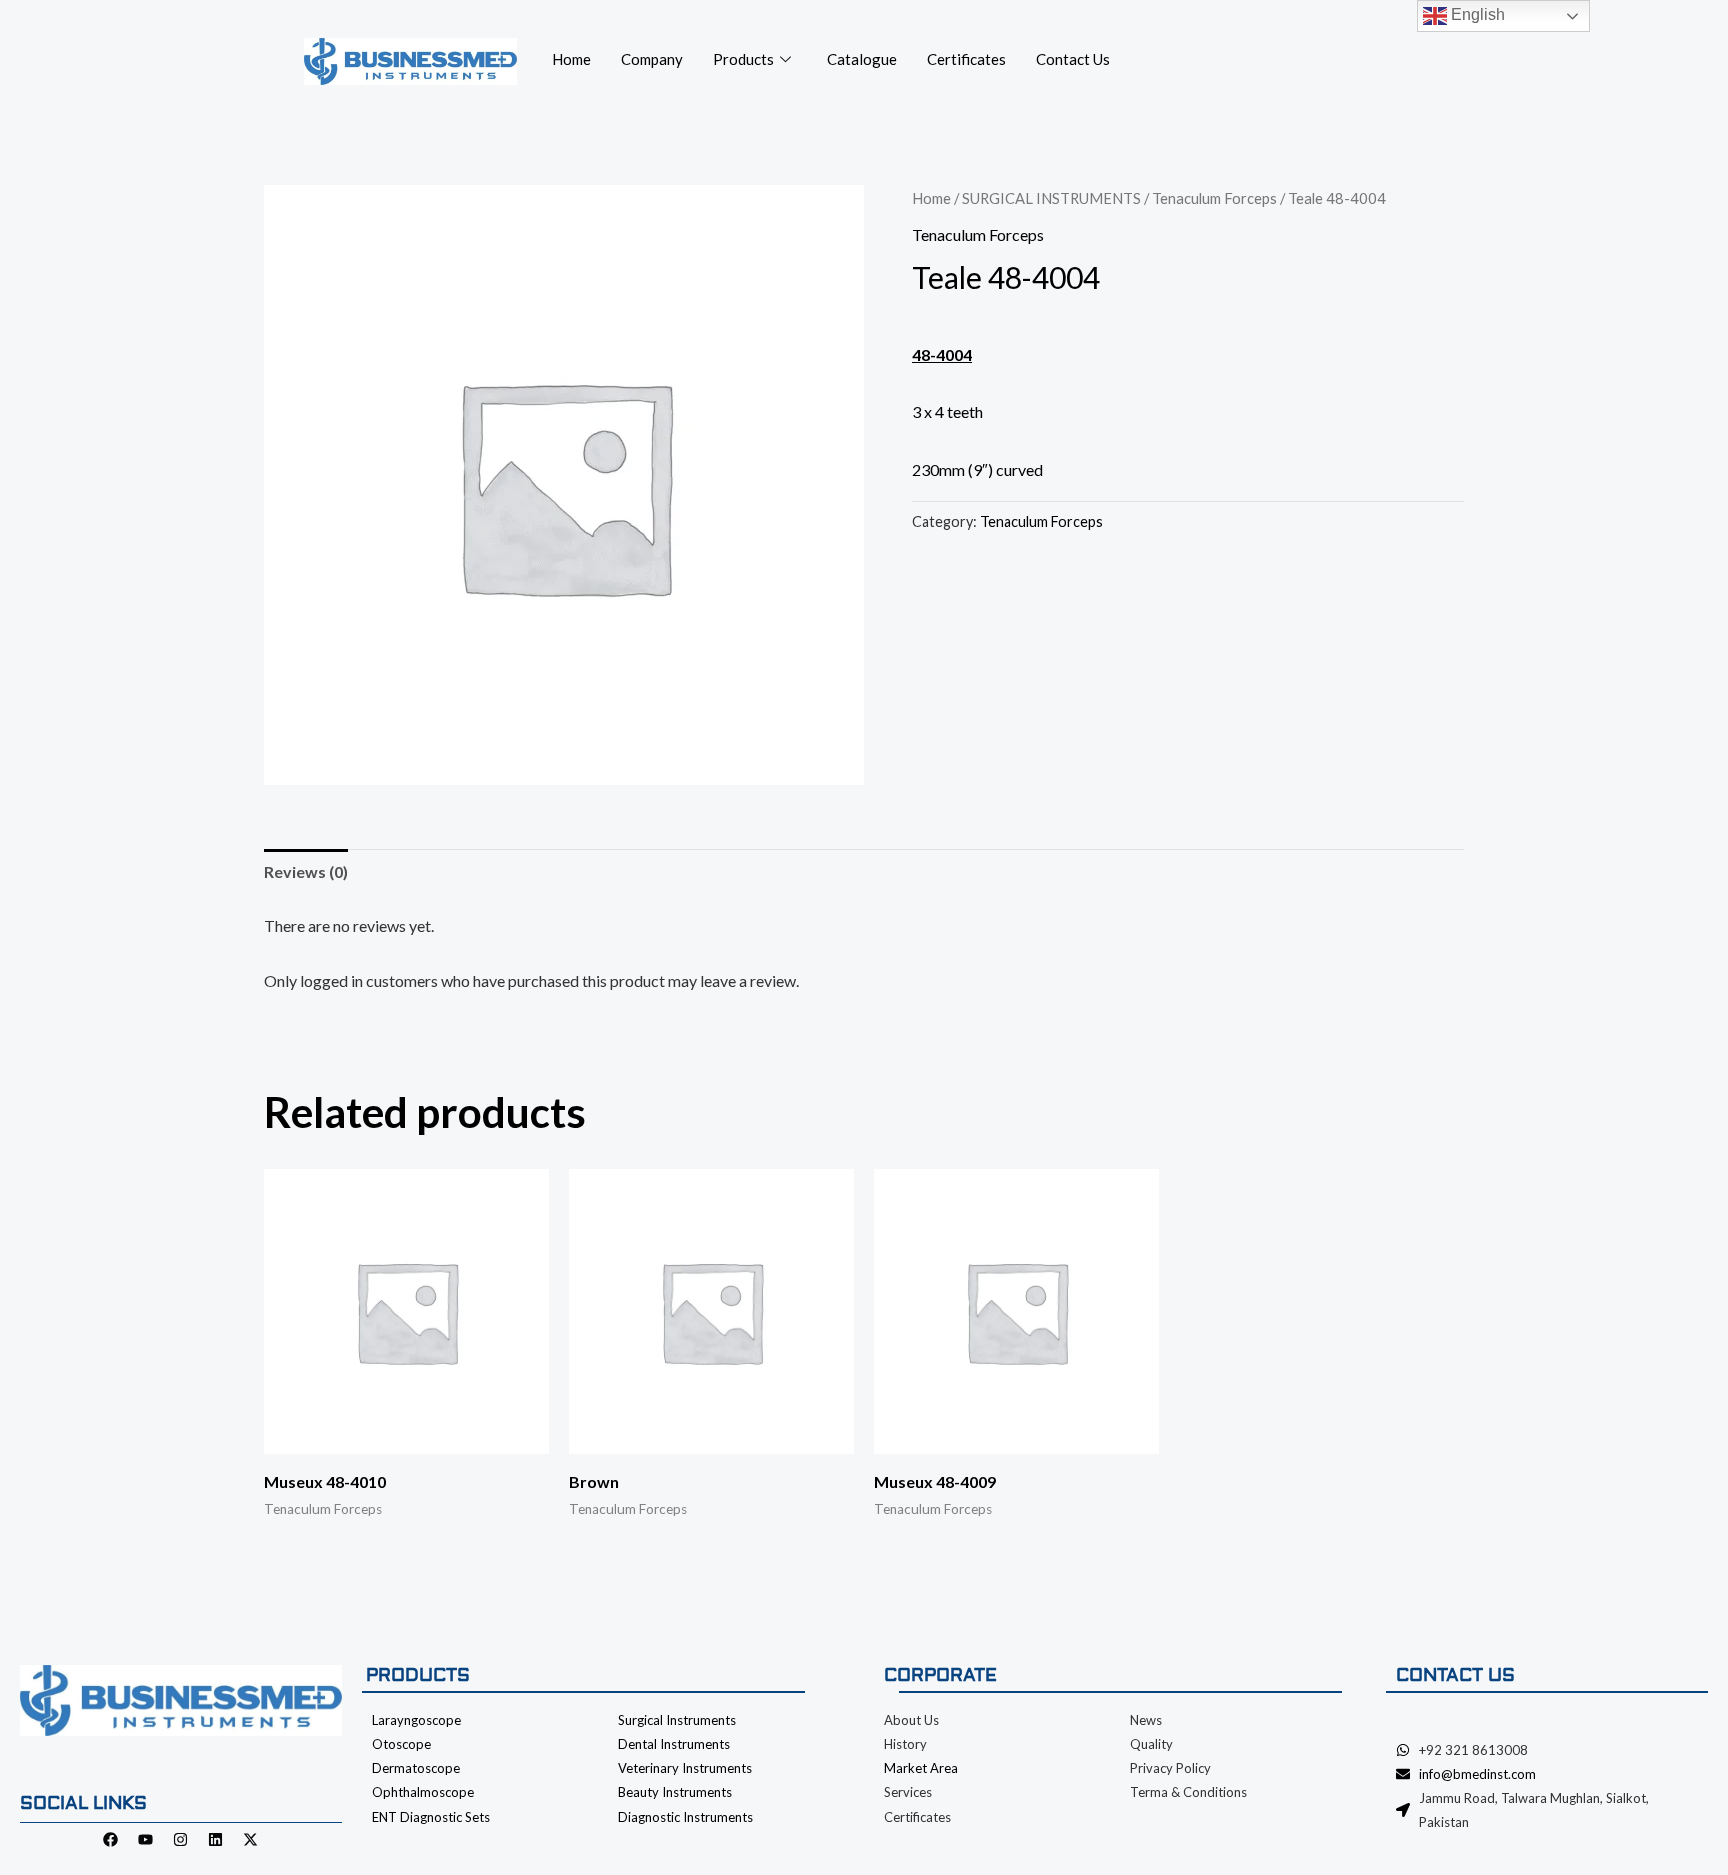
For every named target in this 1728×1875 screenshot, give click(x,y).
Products (743, 59)
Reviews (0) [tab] (306, 871)
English (1476, 14)
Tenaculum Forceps (1214, 198)
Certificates (966, 59)
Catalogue (862, 59)
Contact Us (1073, 59)
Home (571, 59)
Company (652, 59)
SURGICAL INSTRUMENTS (1051, 198)
